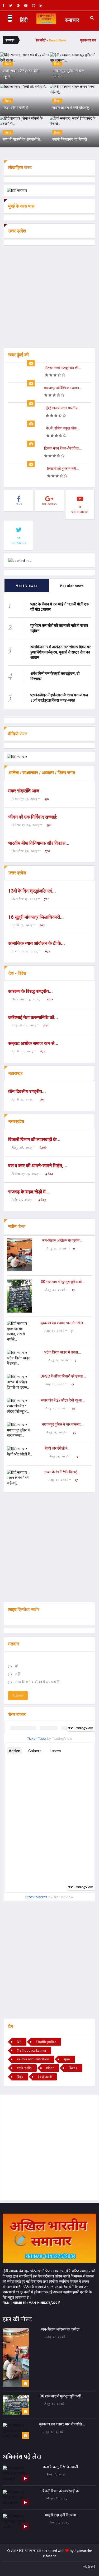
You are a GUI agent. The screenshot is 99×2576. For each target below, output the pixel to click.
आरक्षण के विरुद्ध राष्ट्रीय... (30, 991)
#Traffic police (46, 2042)
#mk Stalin (24, 2068)
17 (76, 1480)
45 (74, 1432)
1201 (50, 999)
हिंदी (24, 20)
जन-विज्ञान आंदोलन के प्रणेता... (63, 1240)
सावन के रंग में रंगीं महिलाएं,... (62, 1472)
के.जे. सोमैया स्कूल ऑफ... (63, 428)
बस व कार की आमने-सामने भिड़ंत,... (38, 1166)
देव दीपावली (45, 2077)
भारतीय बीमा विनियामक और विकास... (39, 843)
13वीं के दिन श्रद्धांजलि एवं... (32, 891)
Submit (18, 1696)
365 (42, 1099)
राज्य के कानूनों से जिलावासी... (62, 2467)
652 (48, 951)
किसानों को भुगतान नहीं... (63, 469)
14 (77, 1456)
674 (43, 1051)
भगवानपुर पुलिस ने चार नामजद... (63, 1424)
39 (73, 1408)
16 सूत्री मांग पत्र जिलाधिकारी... (36, 917)
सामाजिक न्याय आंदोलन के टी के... (37, 943)
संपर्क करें (89, 2567)
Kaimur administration (33, 2059)
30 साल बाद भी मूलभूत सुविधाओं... (63, 1282)
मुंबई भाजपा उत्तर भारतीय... (63, 408)
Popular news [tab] (72, 586)
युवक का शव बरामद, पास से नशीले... (63, 1323)
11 (74, 1248)
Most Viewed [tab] (27, 586)
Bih (19, 2042)
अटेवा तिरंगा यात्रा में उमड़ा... (62, 1352)
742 (46, 1025)
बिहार (20, 2077)
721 (46, 899)
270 (47, 851)
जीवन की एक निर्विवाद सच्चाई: (33, 817)
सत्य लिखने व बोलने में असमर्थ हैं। (38, 1682)
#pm (67, 2059)
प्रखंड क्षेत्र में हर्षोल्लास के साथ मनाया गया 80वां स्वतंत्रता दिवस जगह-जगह (59, 697)
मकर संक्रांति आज (24, 791)
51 (73, 1384)
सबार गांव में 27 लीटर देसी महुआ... (63, 1400)
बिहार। (73, 2068)
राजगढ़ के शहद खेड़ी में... (29, 1192)
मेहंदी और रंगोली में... (58, 1448)
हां (16, 1666)
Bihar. (50, 2068)
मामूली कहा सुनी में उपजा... (62, 2515)
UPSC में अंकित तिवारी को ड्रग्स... (63, 1376)
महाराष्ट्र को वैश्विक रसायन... (63, 388)
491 (47, 799)
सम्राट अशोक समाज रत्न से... (33, 1043)
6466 (43, 1147)
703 (42, 925)
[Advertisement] (49, 298)
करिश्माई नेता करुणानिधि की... (33, 1017)
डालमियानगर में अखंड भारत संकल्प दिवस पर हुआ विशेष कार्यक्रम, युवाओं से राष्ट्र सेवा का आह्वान (61, 652)
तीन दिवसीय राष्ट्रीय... (27, 1091)
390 (49, 825)
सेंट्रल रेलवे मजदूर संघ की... (63, 368)
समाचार (72, 20)
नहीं (18, 1674)
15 (73, 1289)
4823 (42, 1199)
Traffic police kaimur (32, 2050)
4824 (49, 1173)
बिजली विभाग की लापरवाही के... (34, 1139)
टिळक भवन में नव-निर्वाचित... (63, 448)
